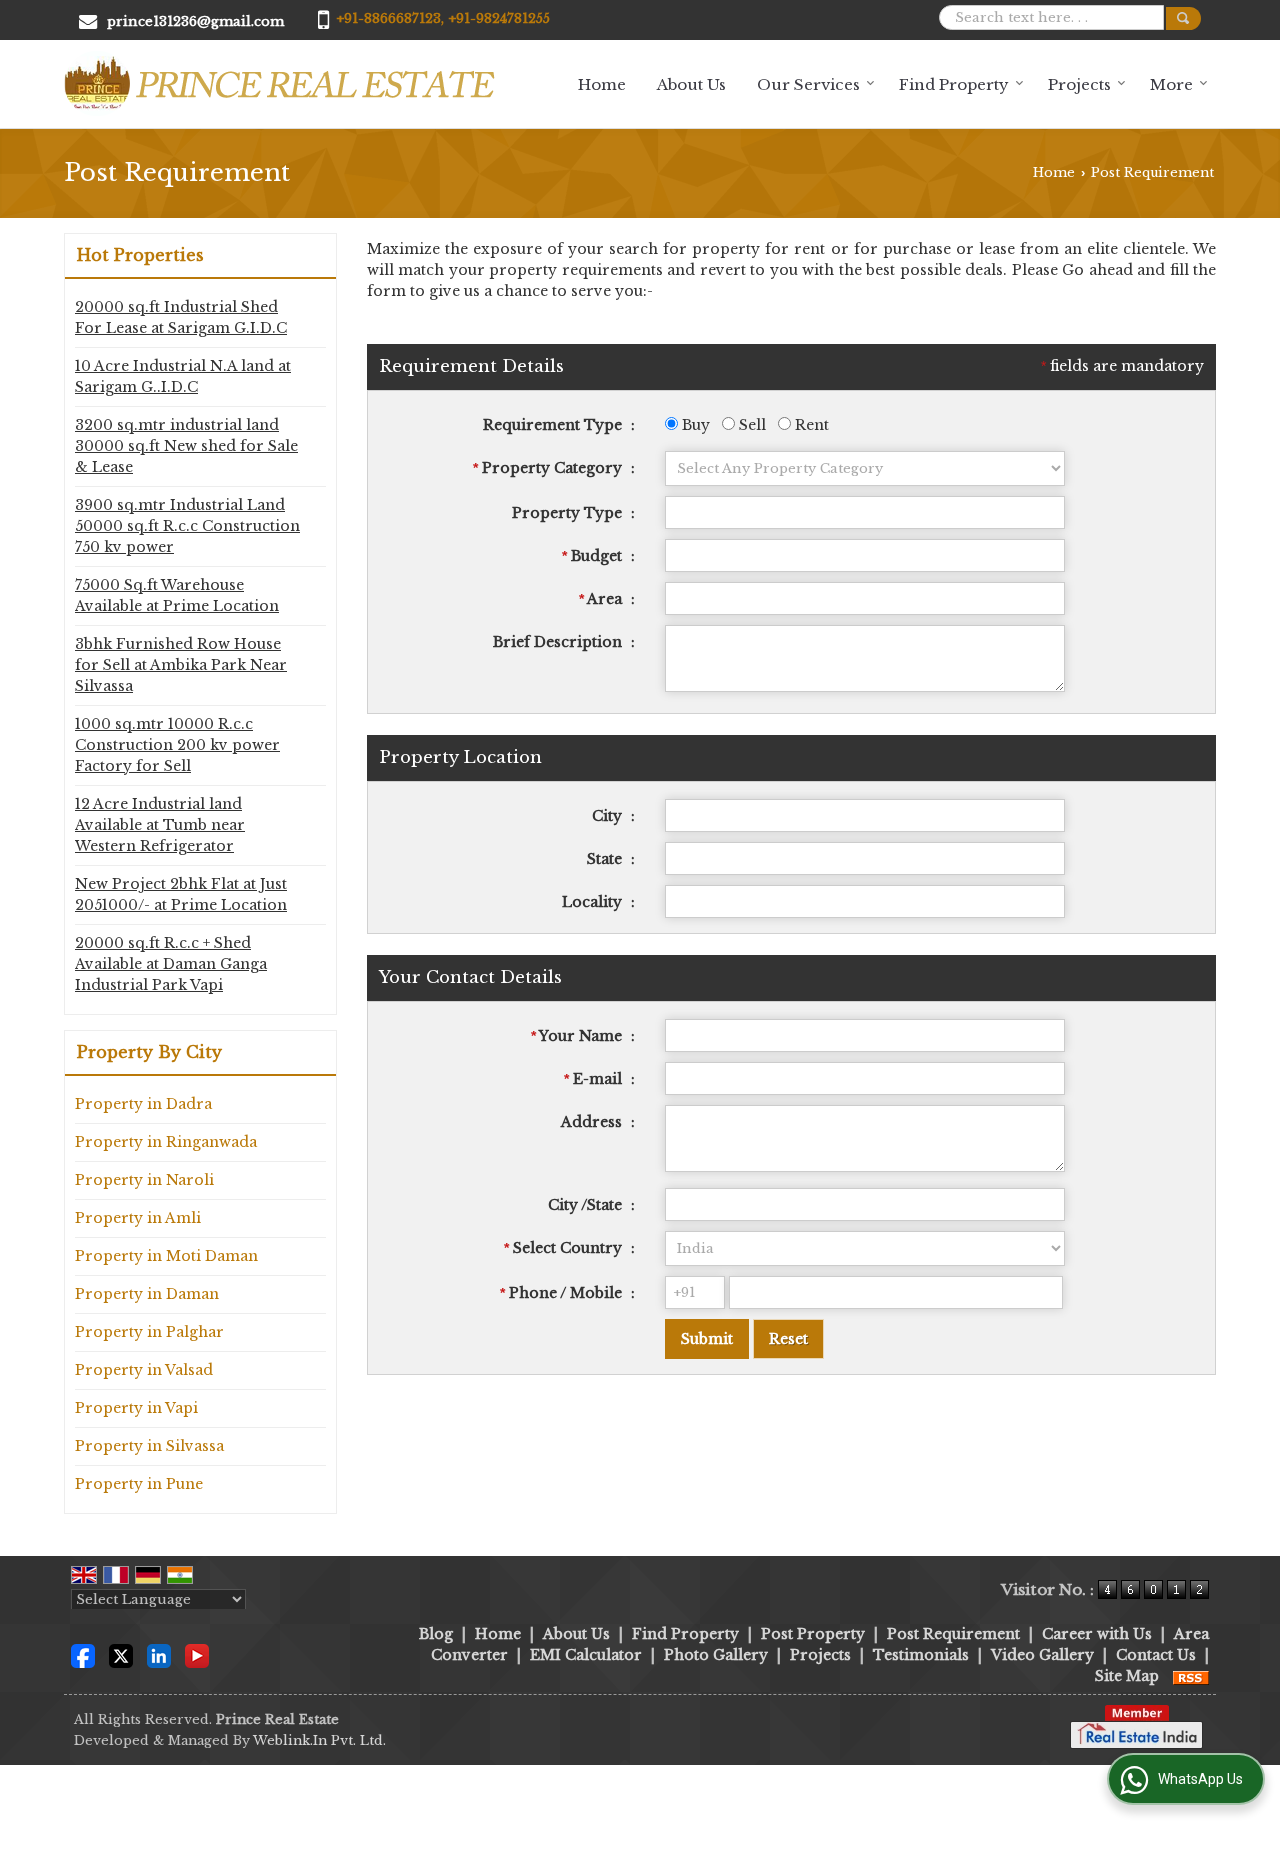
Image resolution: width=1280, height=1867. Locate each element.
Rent (810, 425)
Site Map (1127, 1676)
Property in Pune (139, 1484)
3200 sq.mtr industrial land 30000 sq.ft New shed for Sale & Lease (186, 446)
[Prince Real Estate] (279, 84)
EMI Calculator (586, 1655)
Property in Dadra (143, 1104)
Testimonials (921, 1655)
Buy (694, 425)
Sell (750, 425)
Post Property (813, 1634)
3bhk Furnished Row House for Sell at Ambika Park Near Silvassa (181, 665)
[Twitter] (121, 1654)
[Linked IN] (159, 1654)
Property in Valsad (144, 1370)
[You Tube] (197, 1654)
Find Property (954, 84)
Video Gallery (1042, 1655)
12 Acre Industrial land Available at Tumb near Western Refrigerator (160, 825)
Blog (436, 1634)
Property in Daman (147, 1294)
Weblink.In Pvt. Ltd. (319, 1740)
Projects (1079, 84)
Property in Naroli (144, 1180)
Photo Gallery (716, 1655)
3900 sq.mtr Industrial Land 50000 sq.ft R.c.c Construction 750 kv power (187, 526)
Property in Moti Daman (166, 1256)
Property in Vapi (136, 1408)
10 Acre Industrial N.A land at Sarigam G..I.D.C (183, 376)
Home (602, 84)
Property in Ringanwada (166, 1142)
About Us (691, 84)
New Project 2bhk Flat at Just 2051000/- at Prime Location (181, 894)
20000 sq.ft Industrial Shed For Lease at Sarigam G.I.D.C (181, 317)
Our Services (808, 84)
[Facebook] (83, 1654)
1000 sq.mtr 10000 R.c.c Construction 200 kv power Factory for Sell (177, 745)
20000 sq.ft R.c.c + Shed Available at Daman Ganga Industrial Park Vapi (171, 964)
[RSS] (1191, 1676)
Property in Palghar (149, 1332)
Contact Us (1156, 1655)
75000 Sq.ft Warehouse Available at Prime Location (177, 595)
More (1171, 84)
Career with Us (1097, 1634)
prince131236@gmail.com (195, 21)
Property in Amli (138, 1218)
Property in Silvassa (149, 1446)
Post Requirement (953, 1634)
